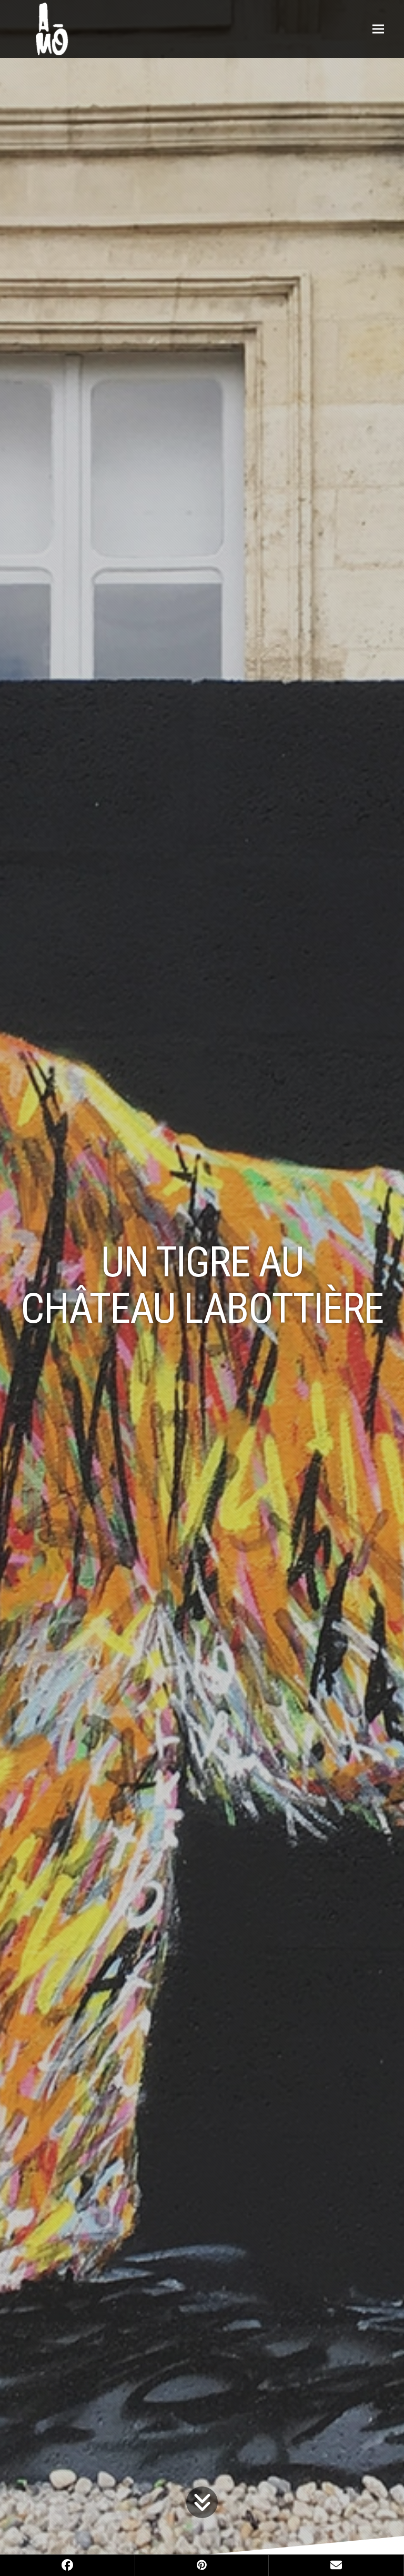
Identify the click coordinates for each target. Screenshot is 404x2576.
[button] (378, 29)
